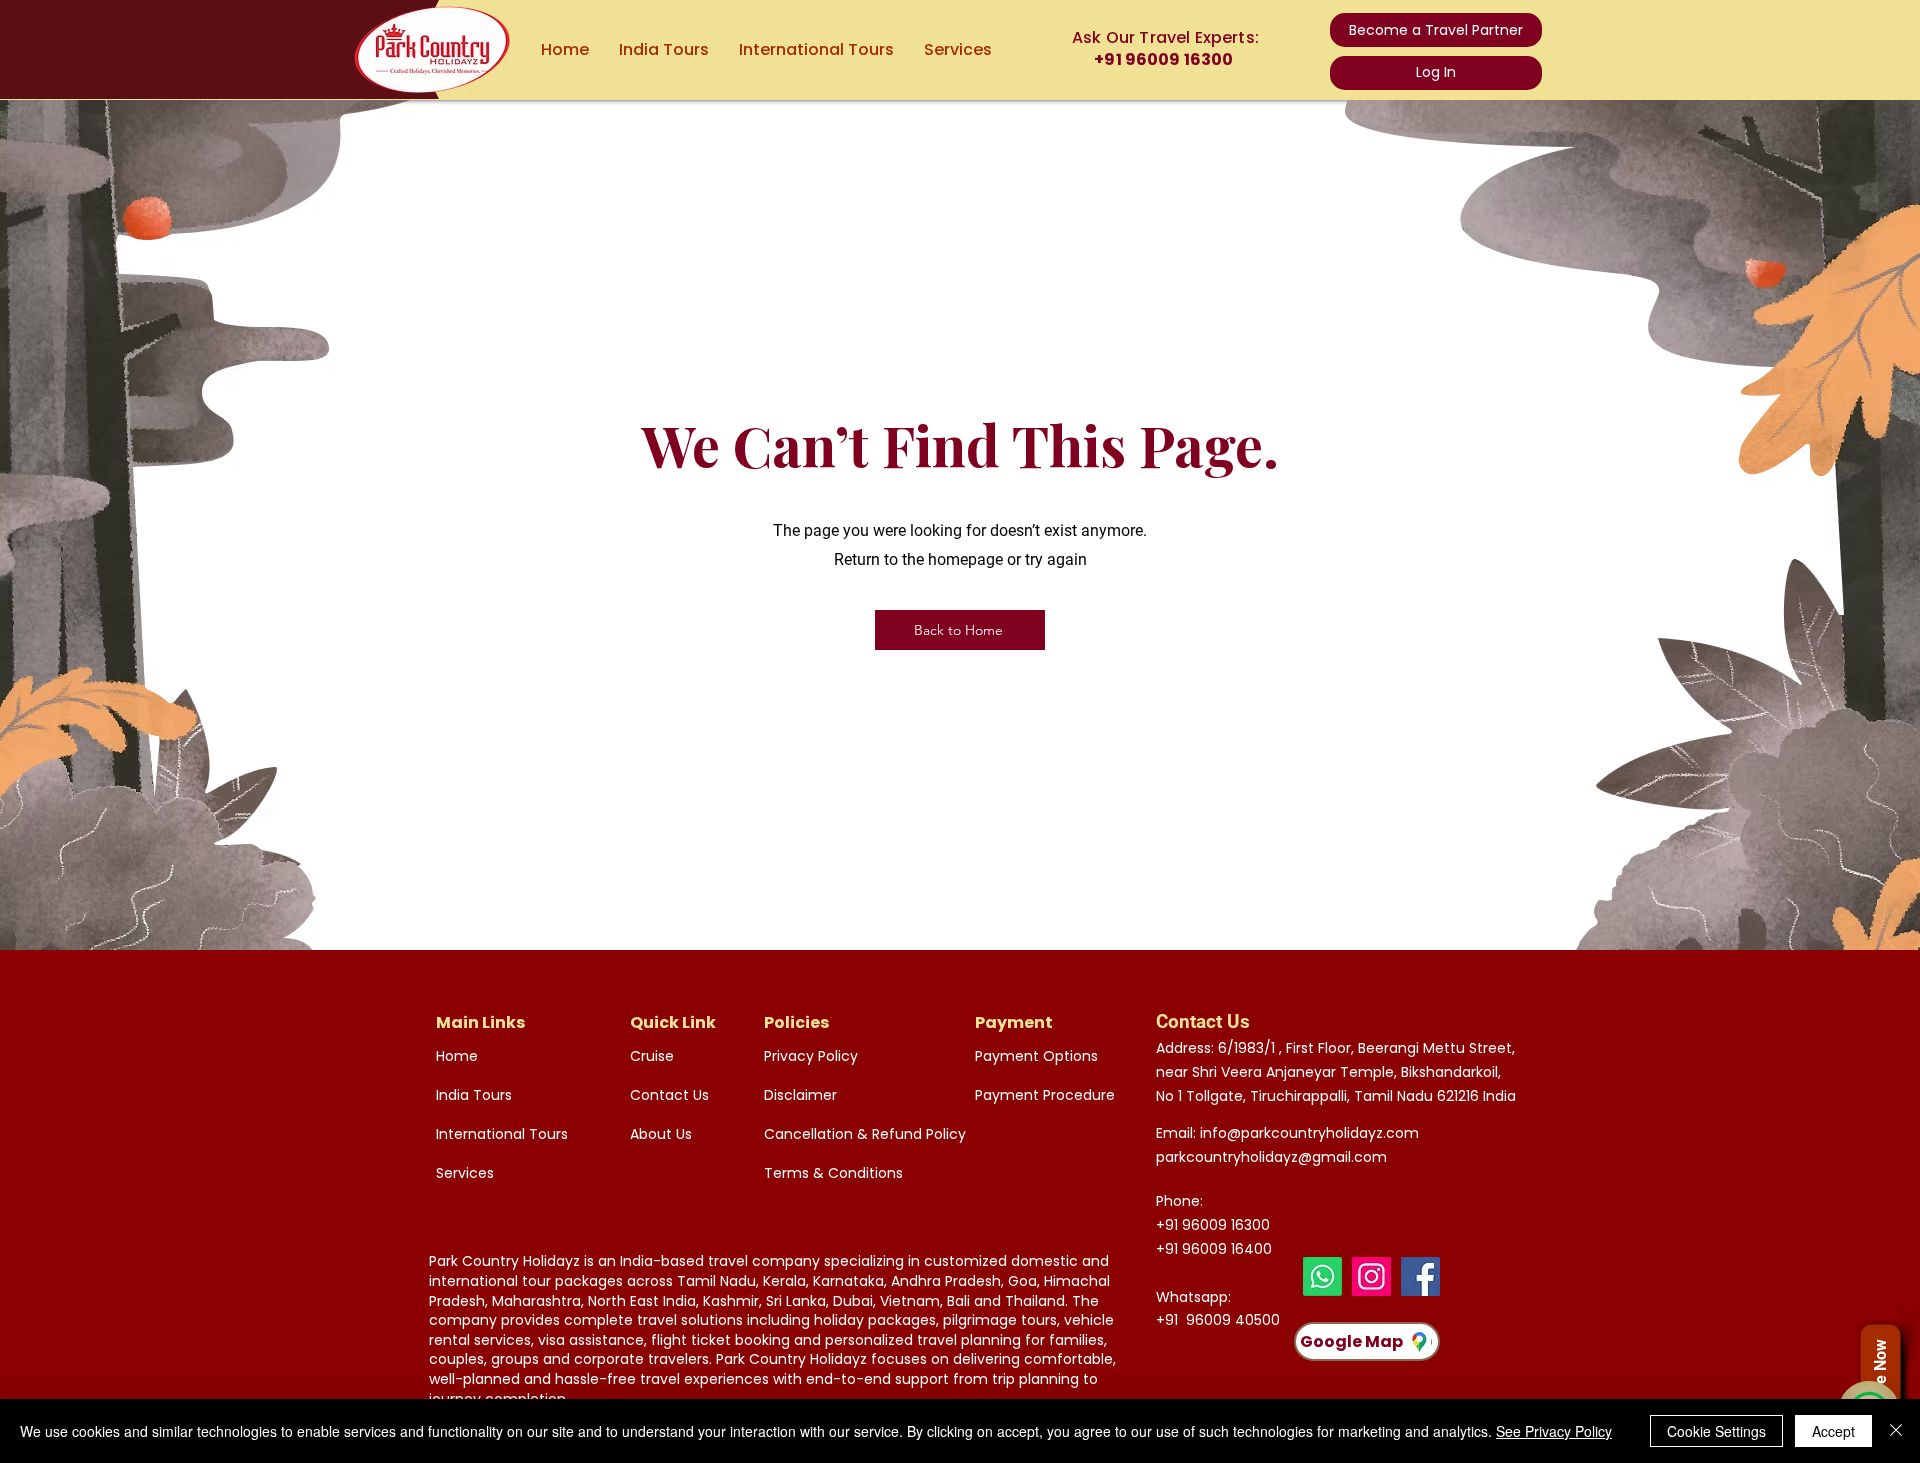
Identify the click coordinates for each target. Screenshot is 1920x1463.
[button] (1436, 30)
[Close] (1896, 1431)
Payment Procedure (1045, 1095)
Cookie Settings (1716, 1431)
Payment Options (1036, 1056)
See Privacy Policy (1554, 1431)
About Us (661, 1134)
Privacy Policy (811, 1056)
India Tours (474, 1095)
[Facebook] (1420, 1276)
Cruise (652, 1056)
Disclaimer (800, 1095)
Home (457, 1056)
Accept (1833, 1431)
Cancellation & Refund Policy (851, 1134)
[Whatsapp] (1322, 1276)
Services (465, 1173)
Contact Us (669, 1095)
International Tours (502, 1134)
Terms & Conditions (833, 1173)
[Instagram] (1371, 1276)
